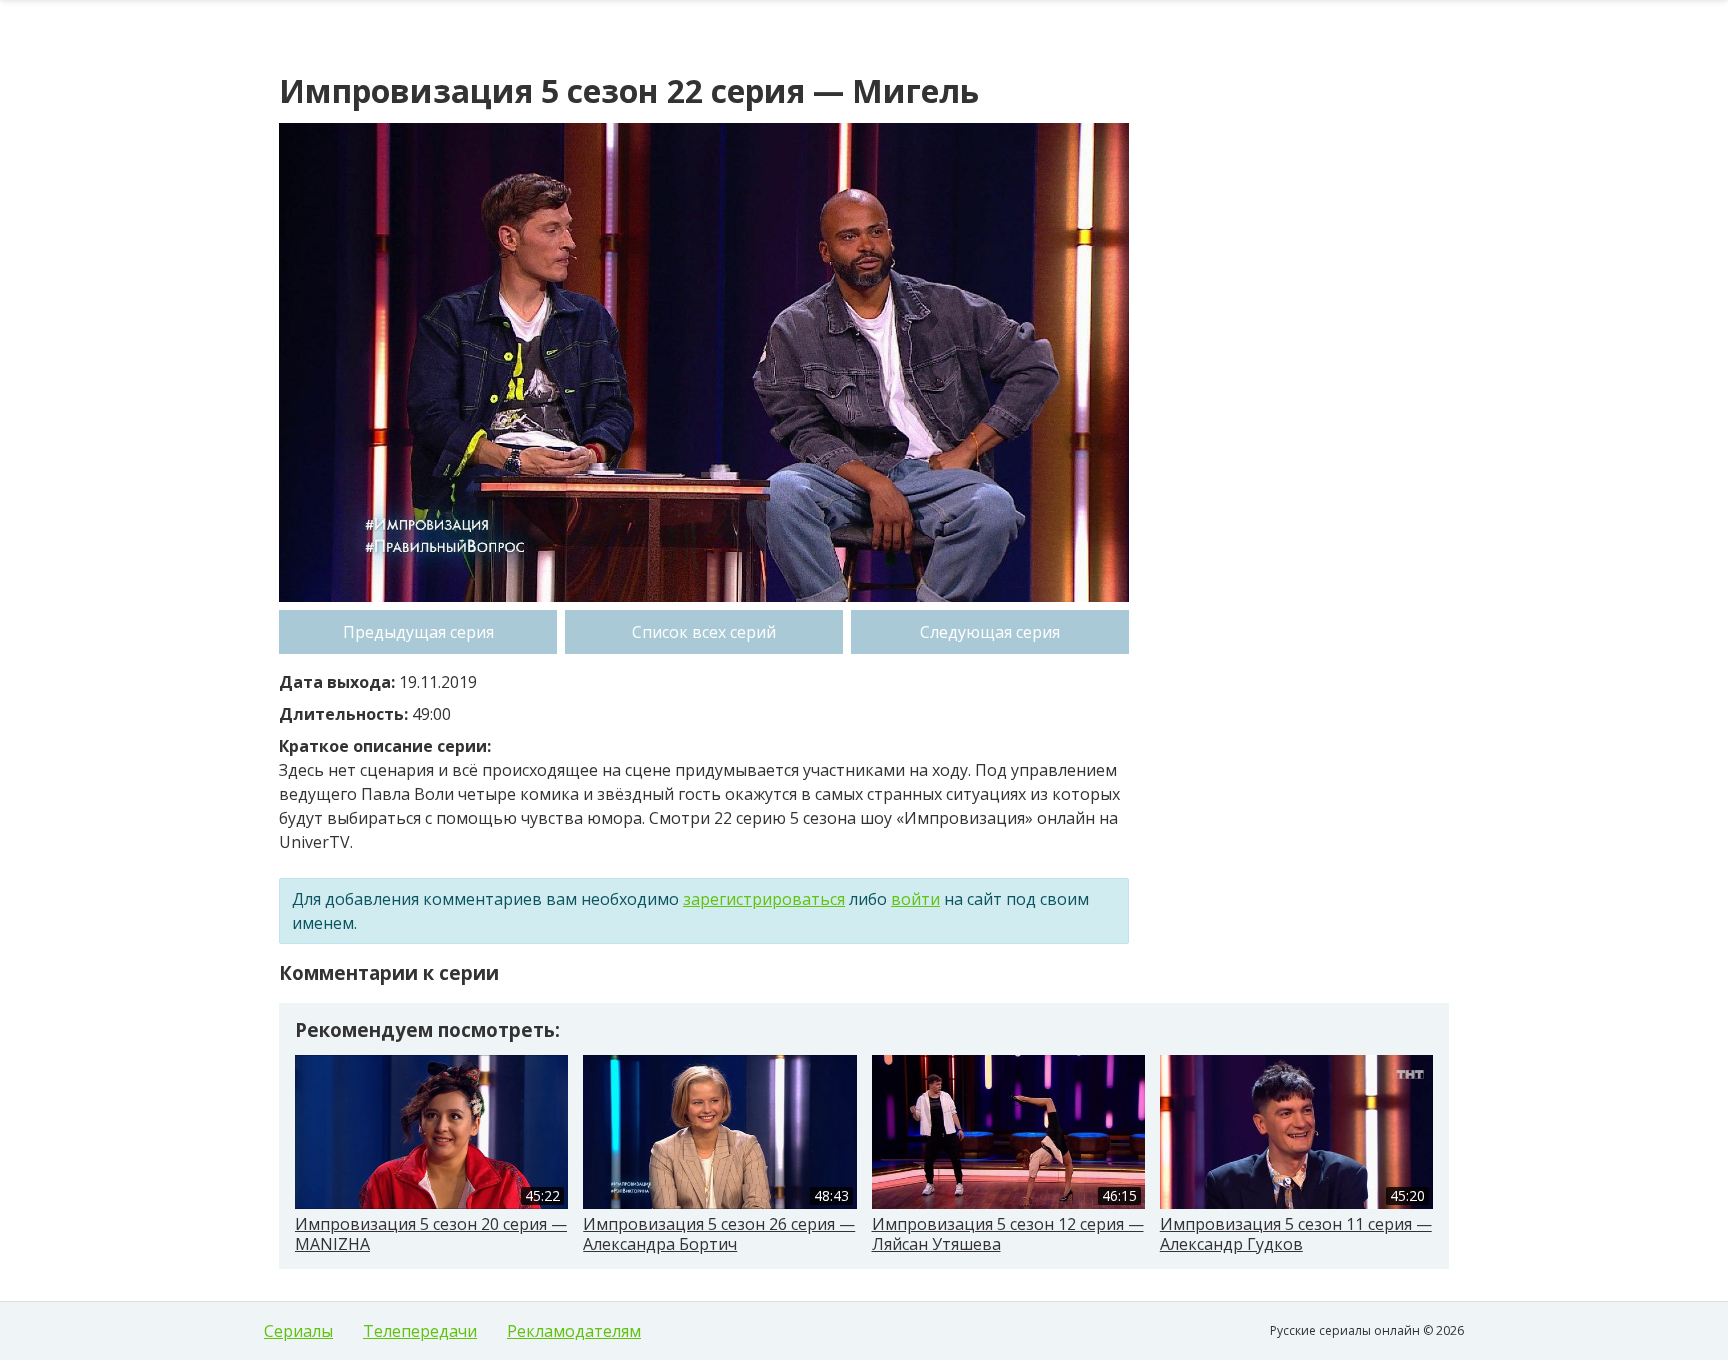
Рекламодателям (574, 1331)
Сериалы (298, 1331)
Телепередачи (420, 1331)
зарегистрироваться (764, 899)
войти (915, 899)
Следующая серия (990, 632)
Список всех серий (704, 632)
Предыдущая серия (418, 632)
